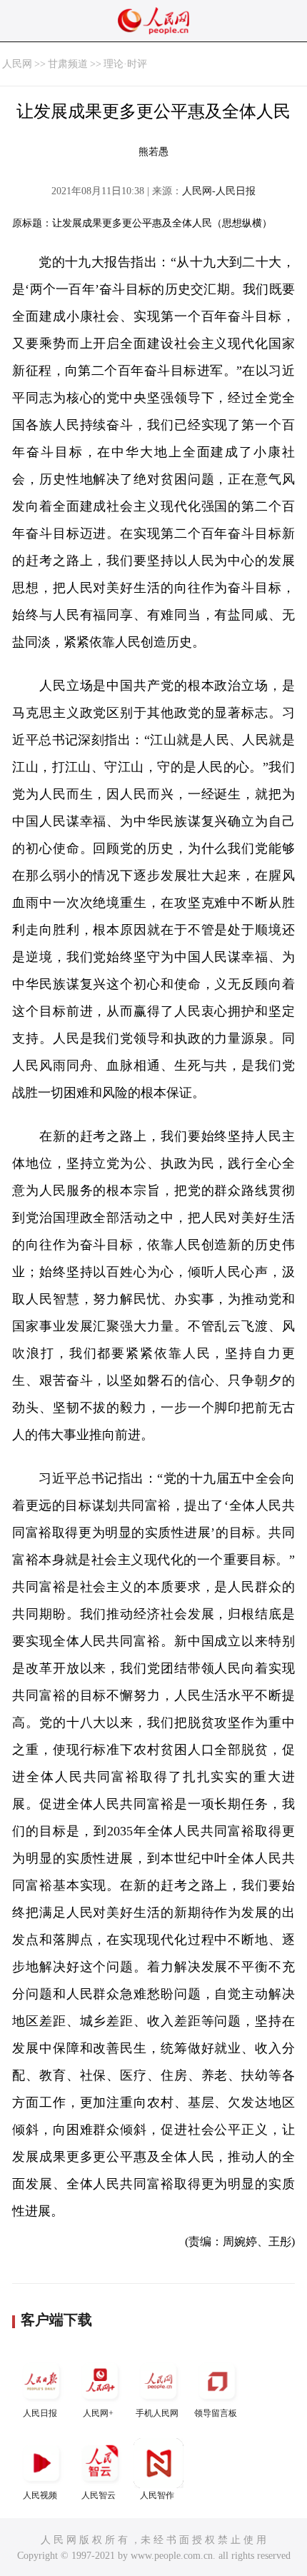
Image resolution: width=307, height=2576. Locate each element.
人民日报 (40, 2413)
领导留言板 (216, 2413)
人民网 (17, 64)
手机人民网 (157, 2413)
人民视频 (40, 2495)
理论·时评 (125, 64)
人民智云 (99, 2495)
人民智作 (157, 2495)
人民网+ (98, 2413)
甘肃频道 (68, 64)
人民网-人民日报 (219, 191)
